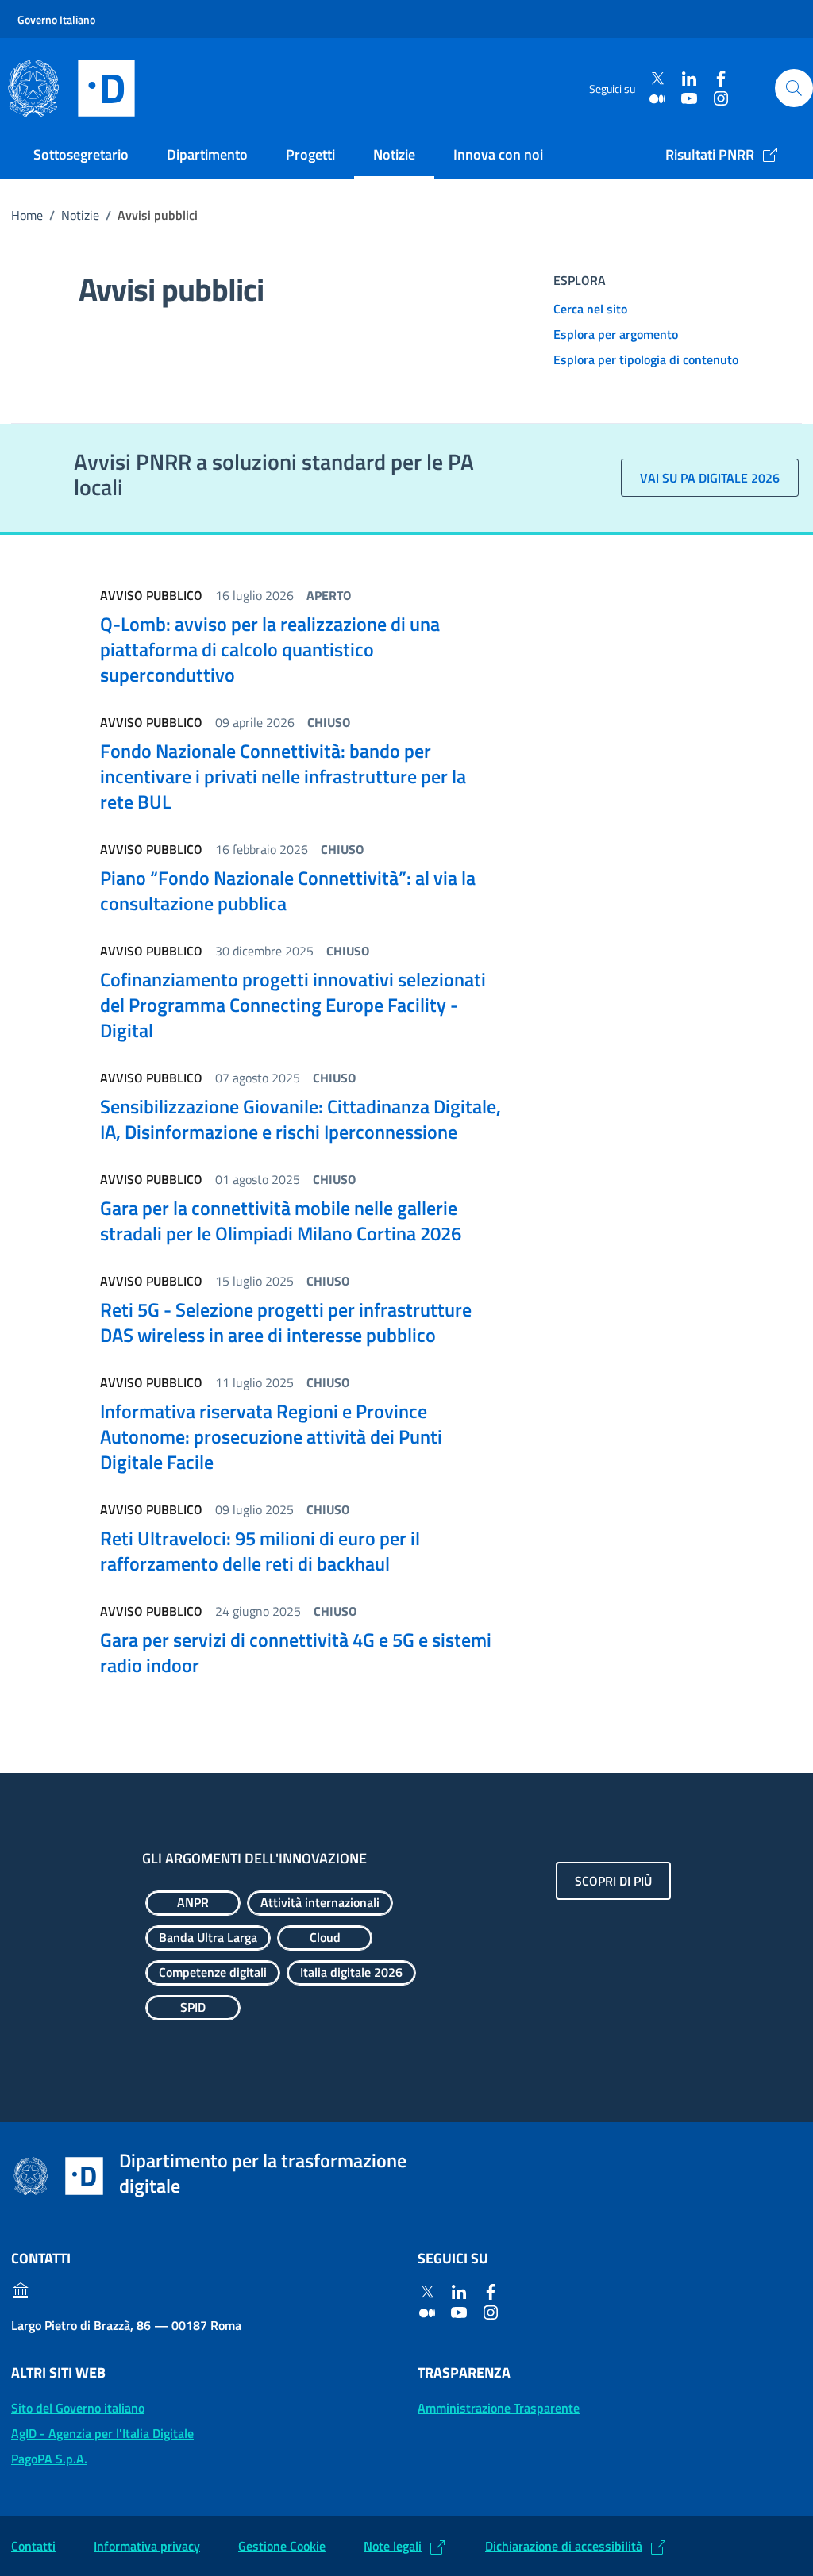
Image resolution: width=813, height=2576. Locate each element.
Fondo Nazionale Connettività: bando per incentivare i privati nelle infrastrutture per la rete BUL (283, 776)
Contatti (33, 2546)
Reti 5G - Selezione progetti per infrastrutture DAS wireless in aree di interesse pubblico (286, 1322)
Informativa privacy (147, 2546)
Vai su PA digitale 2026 (710, 478)
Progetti (310, 154)
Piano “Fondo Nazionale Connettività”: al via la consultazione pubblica (288, 890)
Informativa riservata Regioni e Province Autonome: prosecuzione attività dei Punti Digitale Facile (271, 1436)
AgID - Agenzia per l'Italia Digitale (102, 2433)
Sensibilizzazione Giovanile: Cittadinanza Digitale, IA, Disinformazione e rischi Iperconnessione (301, 1119)
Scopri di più (613, 1881)
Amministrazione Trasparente (499, 2408)
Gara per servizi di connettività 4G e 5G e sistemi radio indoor (296, 1652)
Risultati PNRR (710, 154)
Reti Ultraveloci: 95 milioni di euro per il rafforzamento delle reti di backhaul (260, 1551)
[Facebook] (721, 79)
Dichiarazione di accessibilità (564, 2546)
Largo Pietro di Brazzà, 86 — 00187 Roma (126, 2325)
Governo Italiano (56, 19)
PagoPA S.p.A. (49, 2459)
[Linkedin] (689, 79)
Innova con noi (498, 154)
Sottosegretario (81, 154)
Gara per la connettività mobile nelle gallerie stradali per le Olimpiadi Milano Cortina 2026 (281, 1221)
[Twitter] (657, 79)
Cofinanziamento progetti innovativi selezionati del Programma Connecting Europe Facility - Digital (293, 1005)
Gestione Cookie (282, 2546)
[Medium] (657, 98)
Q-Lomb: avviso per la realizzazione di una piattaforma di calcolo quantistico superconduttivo (270, 649)
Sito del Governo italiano (78, 2408)
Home (27, 215)
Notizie (394, 154)
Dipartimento (207, 154)
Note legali (393, 2546)
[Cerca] (794, 88)
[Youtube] (689, 98)
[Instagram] (721, 98)
